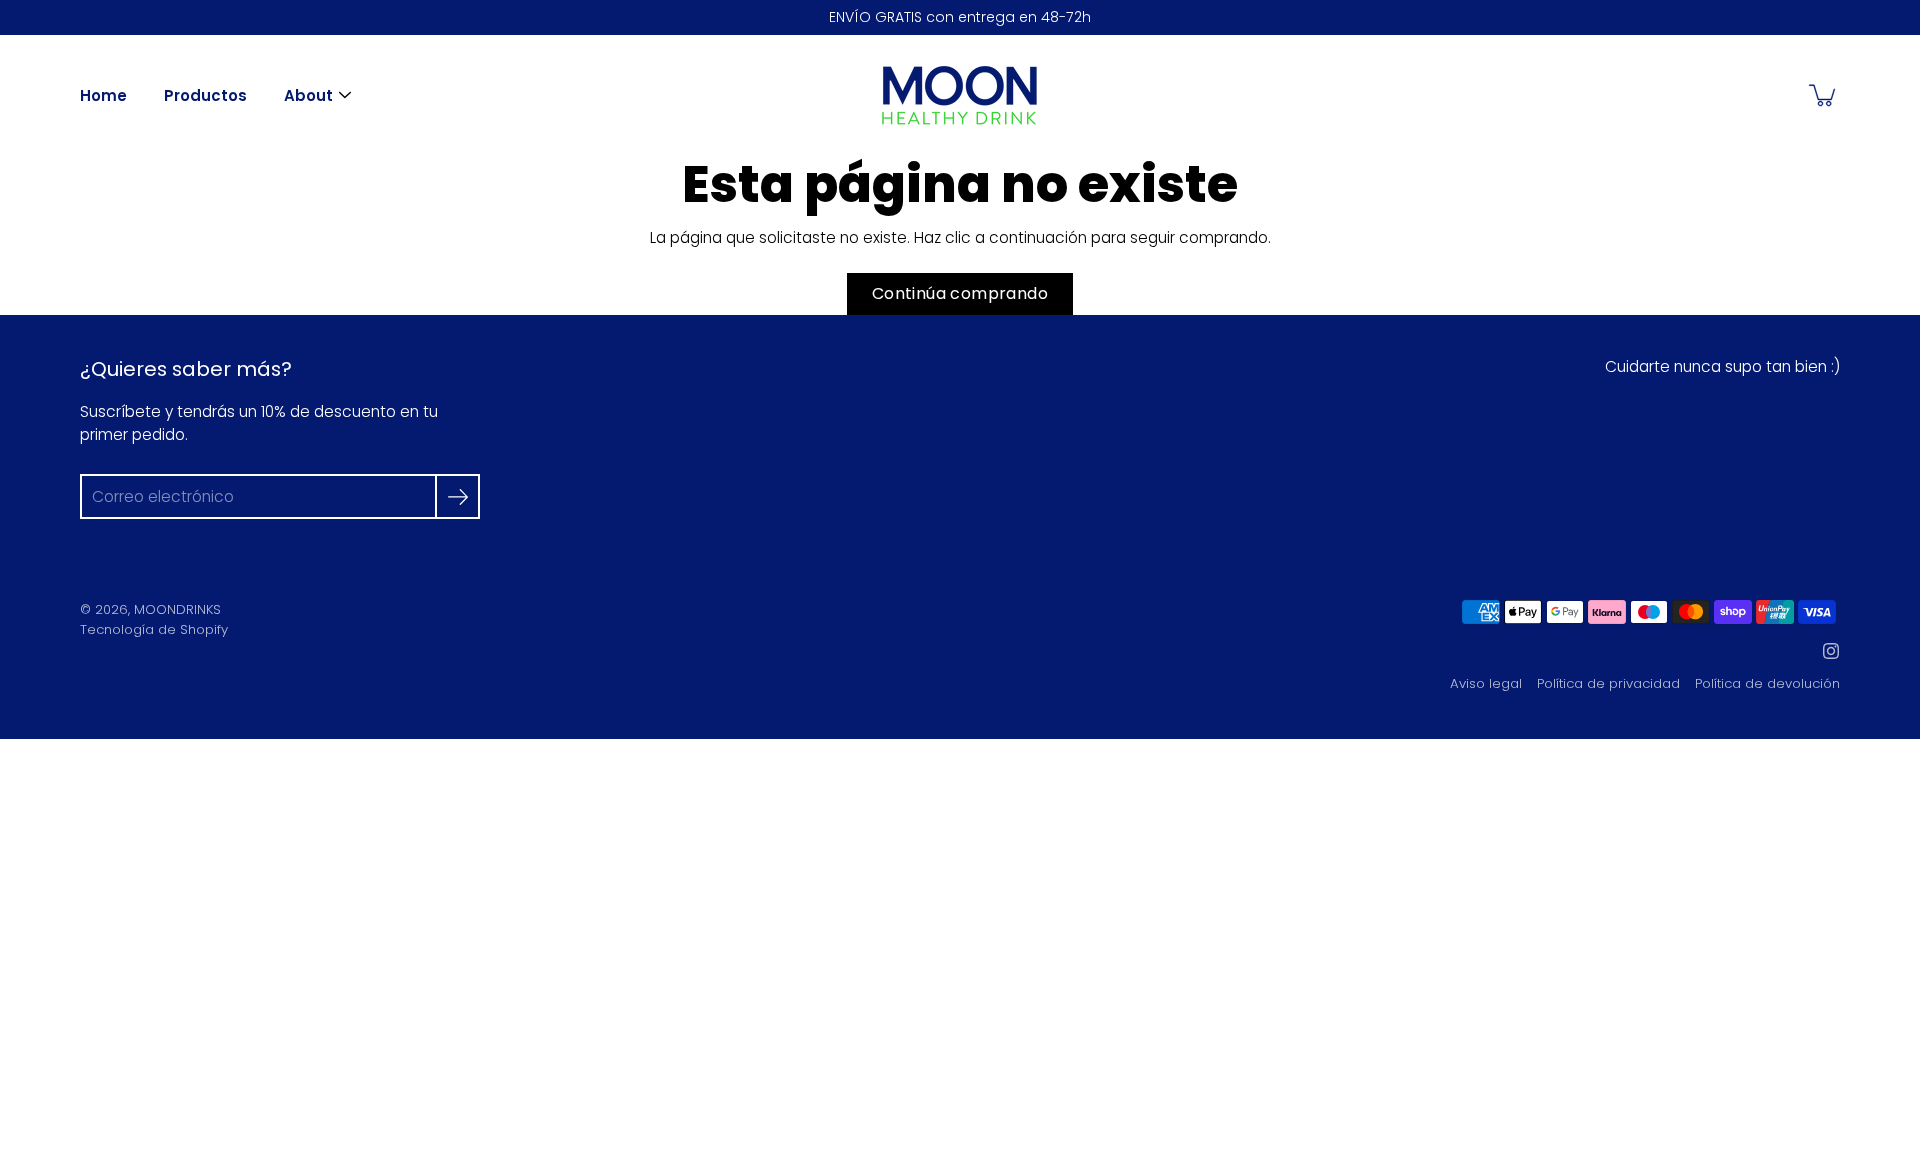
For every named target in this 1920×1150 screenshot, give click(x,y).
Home (103, 95)
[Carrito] (1824, 95)
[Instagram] (1831, 651)
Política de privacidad (1608, 683)
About (308, 95)
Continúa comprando (960, 293)
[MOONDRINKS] (960, 95)
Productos (205, 95)
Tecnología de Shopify (154, 629)
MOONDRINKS (177, 609)
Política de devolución (1767, 683)
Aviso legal (1486, 683)
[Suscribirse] (457, 496)
